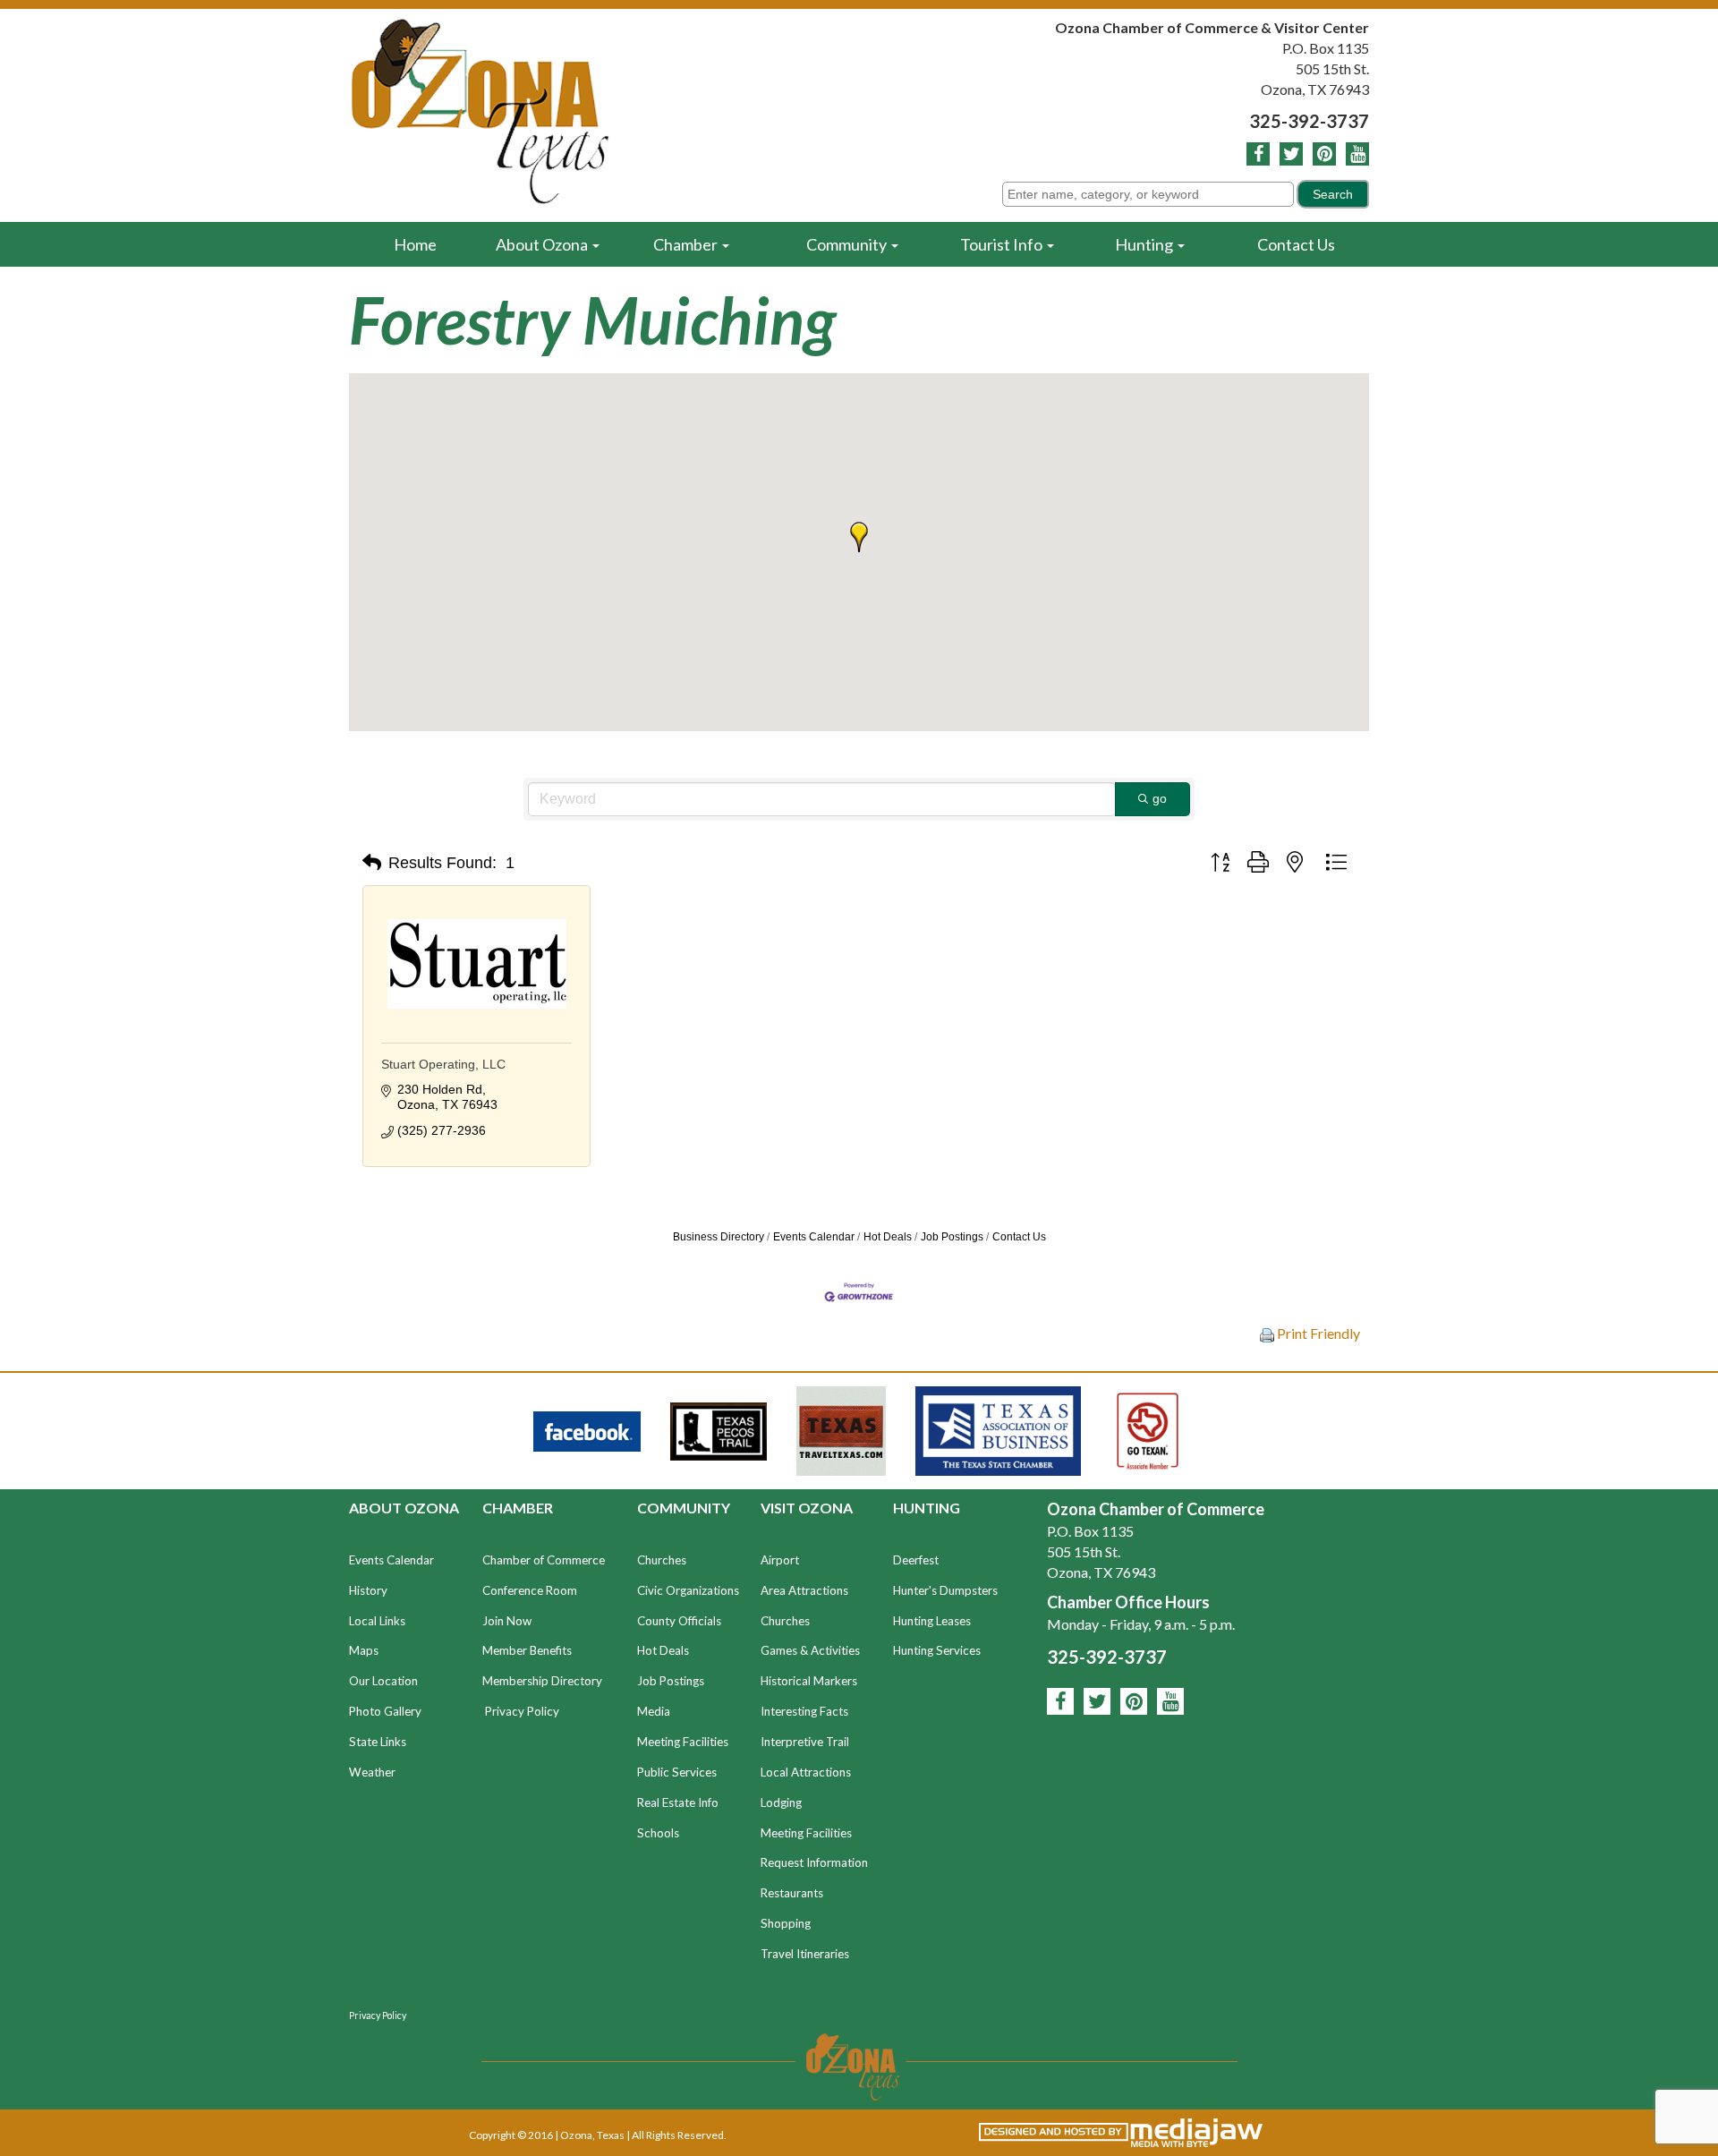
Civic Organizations (688, 1590)
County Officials (679, 1621)
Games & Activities (810, 1650)
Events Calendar (814, 1237)
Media (654, 1711)
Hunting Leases (932, 1621)
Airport (780, 1560)
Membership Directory (542, 1681)
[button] (859, 537)
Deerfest (916, 1560)
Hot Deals (888, 1237)
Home (415, 244)
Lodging (781, 1802)
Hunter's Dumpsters (945, 1590)
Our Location (383, 1681)
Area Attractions (804, 1590)
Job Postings (952, 1237)
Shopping (786, 1923)
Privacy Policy (522, 1711)
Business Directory (719, 1237)
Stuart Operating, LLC (443, 1064)
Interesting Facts (804, 1711)
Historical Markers (809, 1681)
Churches (662, 1560)
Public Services (677, 1772)
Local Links (377, 1621)
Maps (364, 1650)
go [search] (1160, 798)
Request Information (814, 1862)
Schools (658, 1833)
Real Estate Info (678, 1802)
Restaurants (792, 1893)
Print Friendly (1317, 1333)
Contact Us (1296, 244)
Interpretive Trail (805, 1742)
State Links (378, 1742)
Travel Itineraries (805, 1954)
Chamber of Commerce (544, 1560)
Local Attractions (806, 1772)
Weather (372, 1772)
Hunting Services (937, 1650)
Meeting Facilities (683, 1742)
